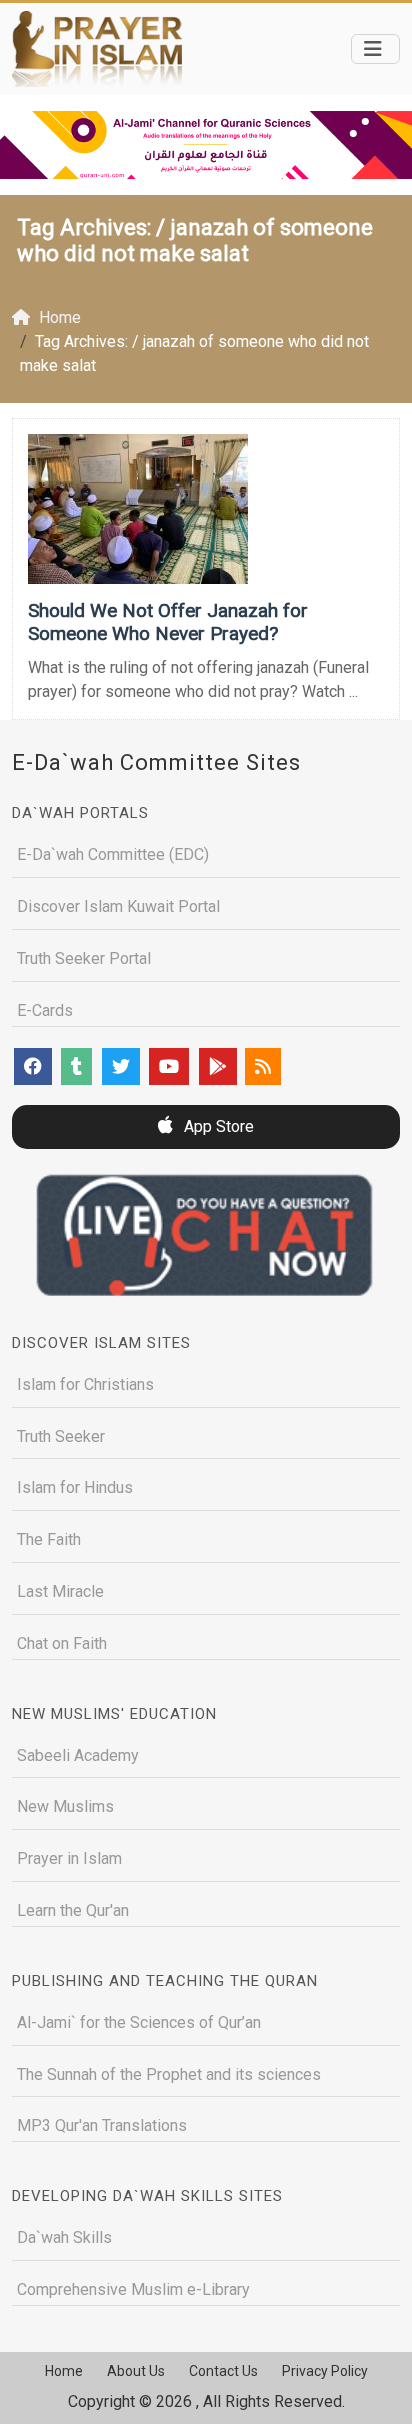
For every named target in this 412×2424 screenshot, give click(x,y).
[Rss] (263, 1066)
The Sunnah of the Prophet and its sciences (169, 2074)
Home (64, 2371)
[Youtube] (169, 1066)
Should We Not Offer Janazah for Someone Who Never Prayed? (168, 622)
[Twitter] (121, 1066)
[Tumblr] (76, 1066)
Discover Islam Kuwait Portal (118, 906)
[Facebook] (33, 1066)
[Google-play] (218, 1066)
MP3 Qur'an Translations (102, 2125)
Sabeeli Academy (78, 1755)
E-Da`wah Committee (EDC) (113, 854)
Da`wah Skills (64, 2237)
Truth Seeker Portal (84, 958)
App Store (217, 1126)
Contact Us (223, 2371)
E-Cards (45, 1010)
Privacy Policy (325, 2371)
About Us (136, 2371)
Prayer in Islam (69, 1858)
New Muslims (65, 1806)
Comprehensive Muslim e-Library (133, 2289)
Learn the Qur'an (73, 1910)
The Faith (49, 1539)
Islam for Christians (85, 1384)
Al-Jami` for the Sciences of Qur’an (139, 2022)
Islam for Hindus (75, 1487)
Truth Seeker (61, 1436)
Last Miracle (60, 1591)
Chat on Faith (62, 1643)
